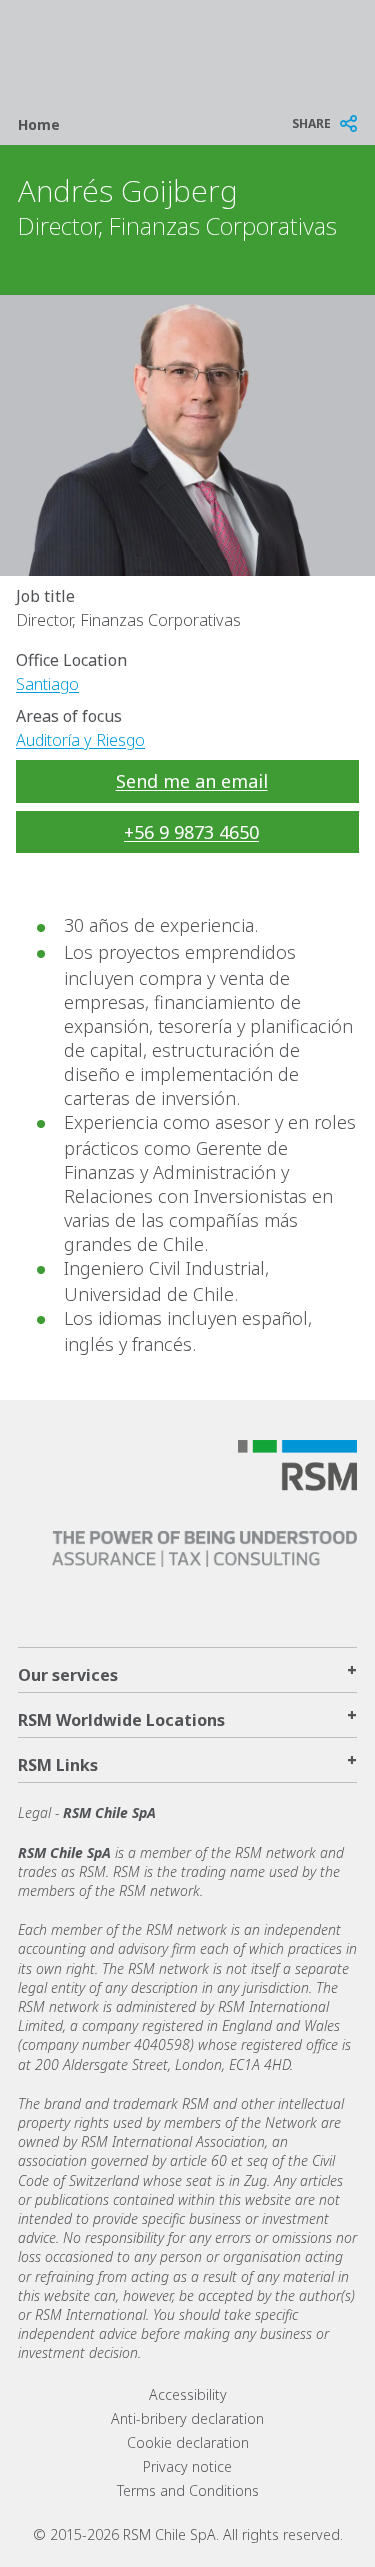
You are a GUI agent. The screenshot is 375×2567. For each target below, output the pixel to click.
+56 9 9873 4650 (191, 832)
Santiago (47, 684)
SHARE (311, 123)
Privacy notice (187, 2466)
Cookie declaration (188, 2442)
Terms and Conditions (188, 2490)
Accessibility (188, 2394)
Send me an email (192, 781)
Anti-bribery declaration (187, 2418)
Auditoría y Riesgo (80, 740)
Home (39, 124)
